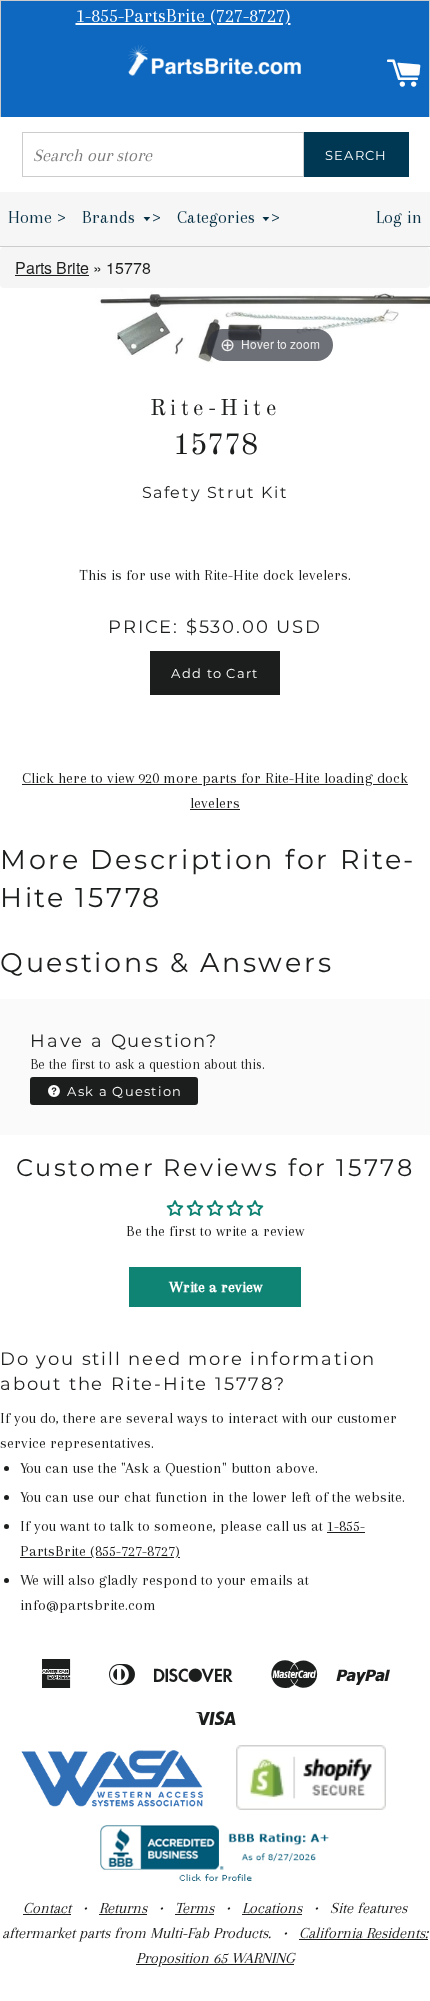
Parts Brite (52, 267)
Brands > (121, 217)
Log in (399, 217)
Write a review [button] (215, 1287)
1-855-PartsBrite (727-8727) (183, 16)
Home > (37, 217)
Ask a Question (123, 1091)
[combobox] (163, 154)
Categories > (229, 217)
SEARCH (356, 155)
